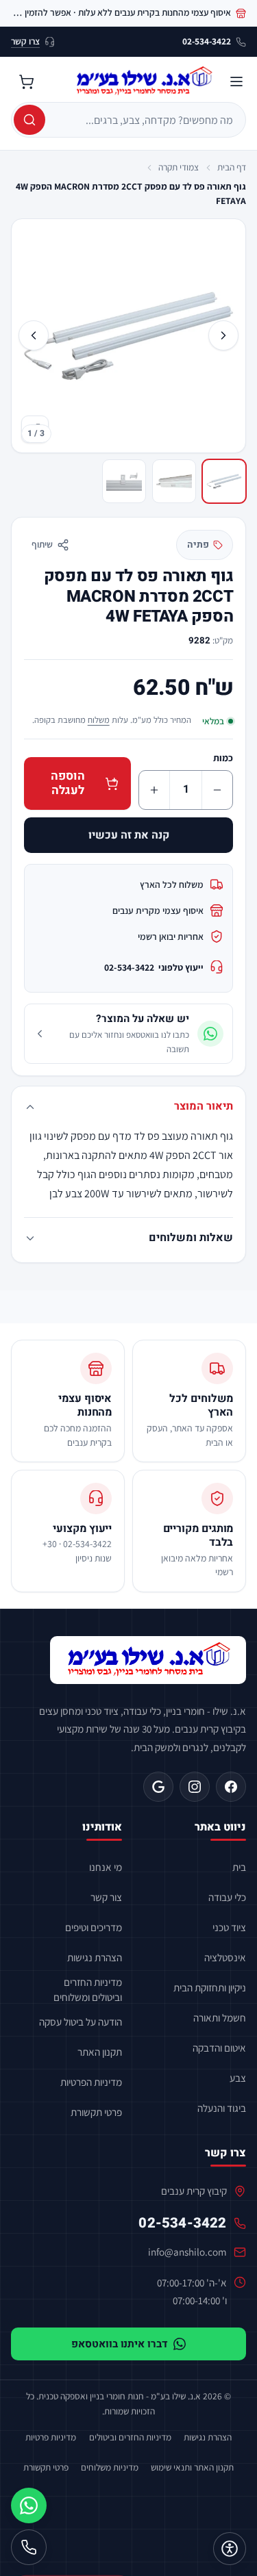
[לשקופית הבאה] (34, 335)
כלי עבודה (227, 1897)
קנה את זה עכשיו (129, 835)
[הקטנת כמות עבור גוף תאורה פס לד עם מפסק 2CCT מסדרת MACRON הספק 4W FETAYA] (217, 790)
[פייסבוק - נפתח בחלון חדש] (231, 1787)
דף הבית (232, 167)
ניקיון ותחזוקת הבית (210, 1987)
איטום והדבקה (219, 2048)
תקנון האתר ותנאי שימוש (192, 2467)
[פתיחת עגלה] (26, 81)
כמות (223, 758)
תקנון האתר (100, 2052)
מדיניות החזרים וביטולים (130, 2437)
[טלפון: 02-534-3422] (29, 2547)
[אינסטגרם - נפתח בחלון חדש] (195, 1787)
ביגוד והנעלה (222, 2108)
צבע (238, 2078)
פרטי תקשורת (96, 2112)
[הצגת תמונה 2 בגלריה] (174, 481)
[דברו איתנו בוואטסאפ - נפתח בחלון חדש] (29, 2505)
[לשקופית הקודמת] (223, 335)
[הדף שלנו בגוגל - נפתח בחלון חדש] (158, 1787)
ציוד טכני (229, 1927)
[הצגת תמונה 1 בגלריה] (224, 481)
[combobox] (144, 120)
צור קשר (106, 1897)
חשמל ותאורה (220, 2017)
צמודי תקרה (179, 167)
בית (239, 1867)
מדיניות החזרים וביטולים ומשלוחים (88, 1989)
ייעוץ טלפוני (154, 967)
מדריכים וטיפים (94, 1927)
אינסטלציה (225, 1957)
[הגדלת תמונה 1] (129, 335)
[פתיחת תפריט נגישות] (230, 2549)
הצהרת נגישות (95, 1957)
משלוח (99, 720)
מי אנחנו (106, 1867)
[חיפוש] (29, 120)
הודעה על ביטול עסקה (81, 2022)
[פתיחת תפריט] (236, 81)
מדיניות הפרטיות (91, 2082)
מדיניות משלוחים (110, 2467)
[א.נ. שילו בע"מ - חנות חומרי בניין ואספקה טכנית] (148, 1660)
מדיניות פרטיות (51, 2437)
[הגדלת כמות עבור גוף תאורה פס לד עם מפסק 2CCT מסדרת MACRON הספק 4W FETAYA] (154, 790)
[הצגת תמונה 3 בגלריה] (124, 481)
